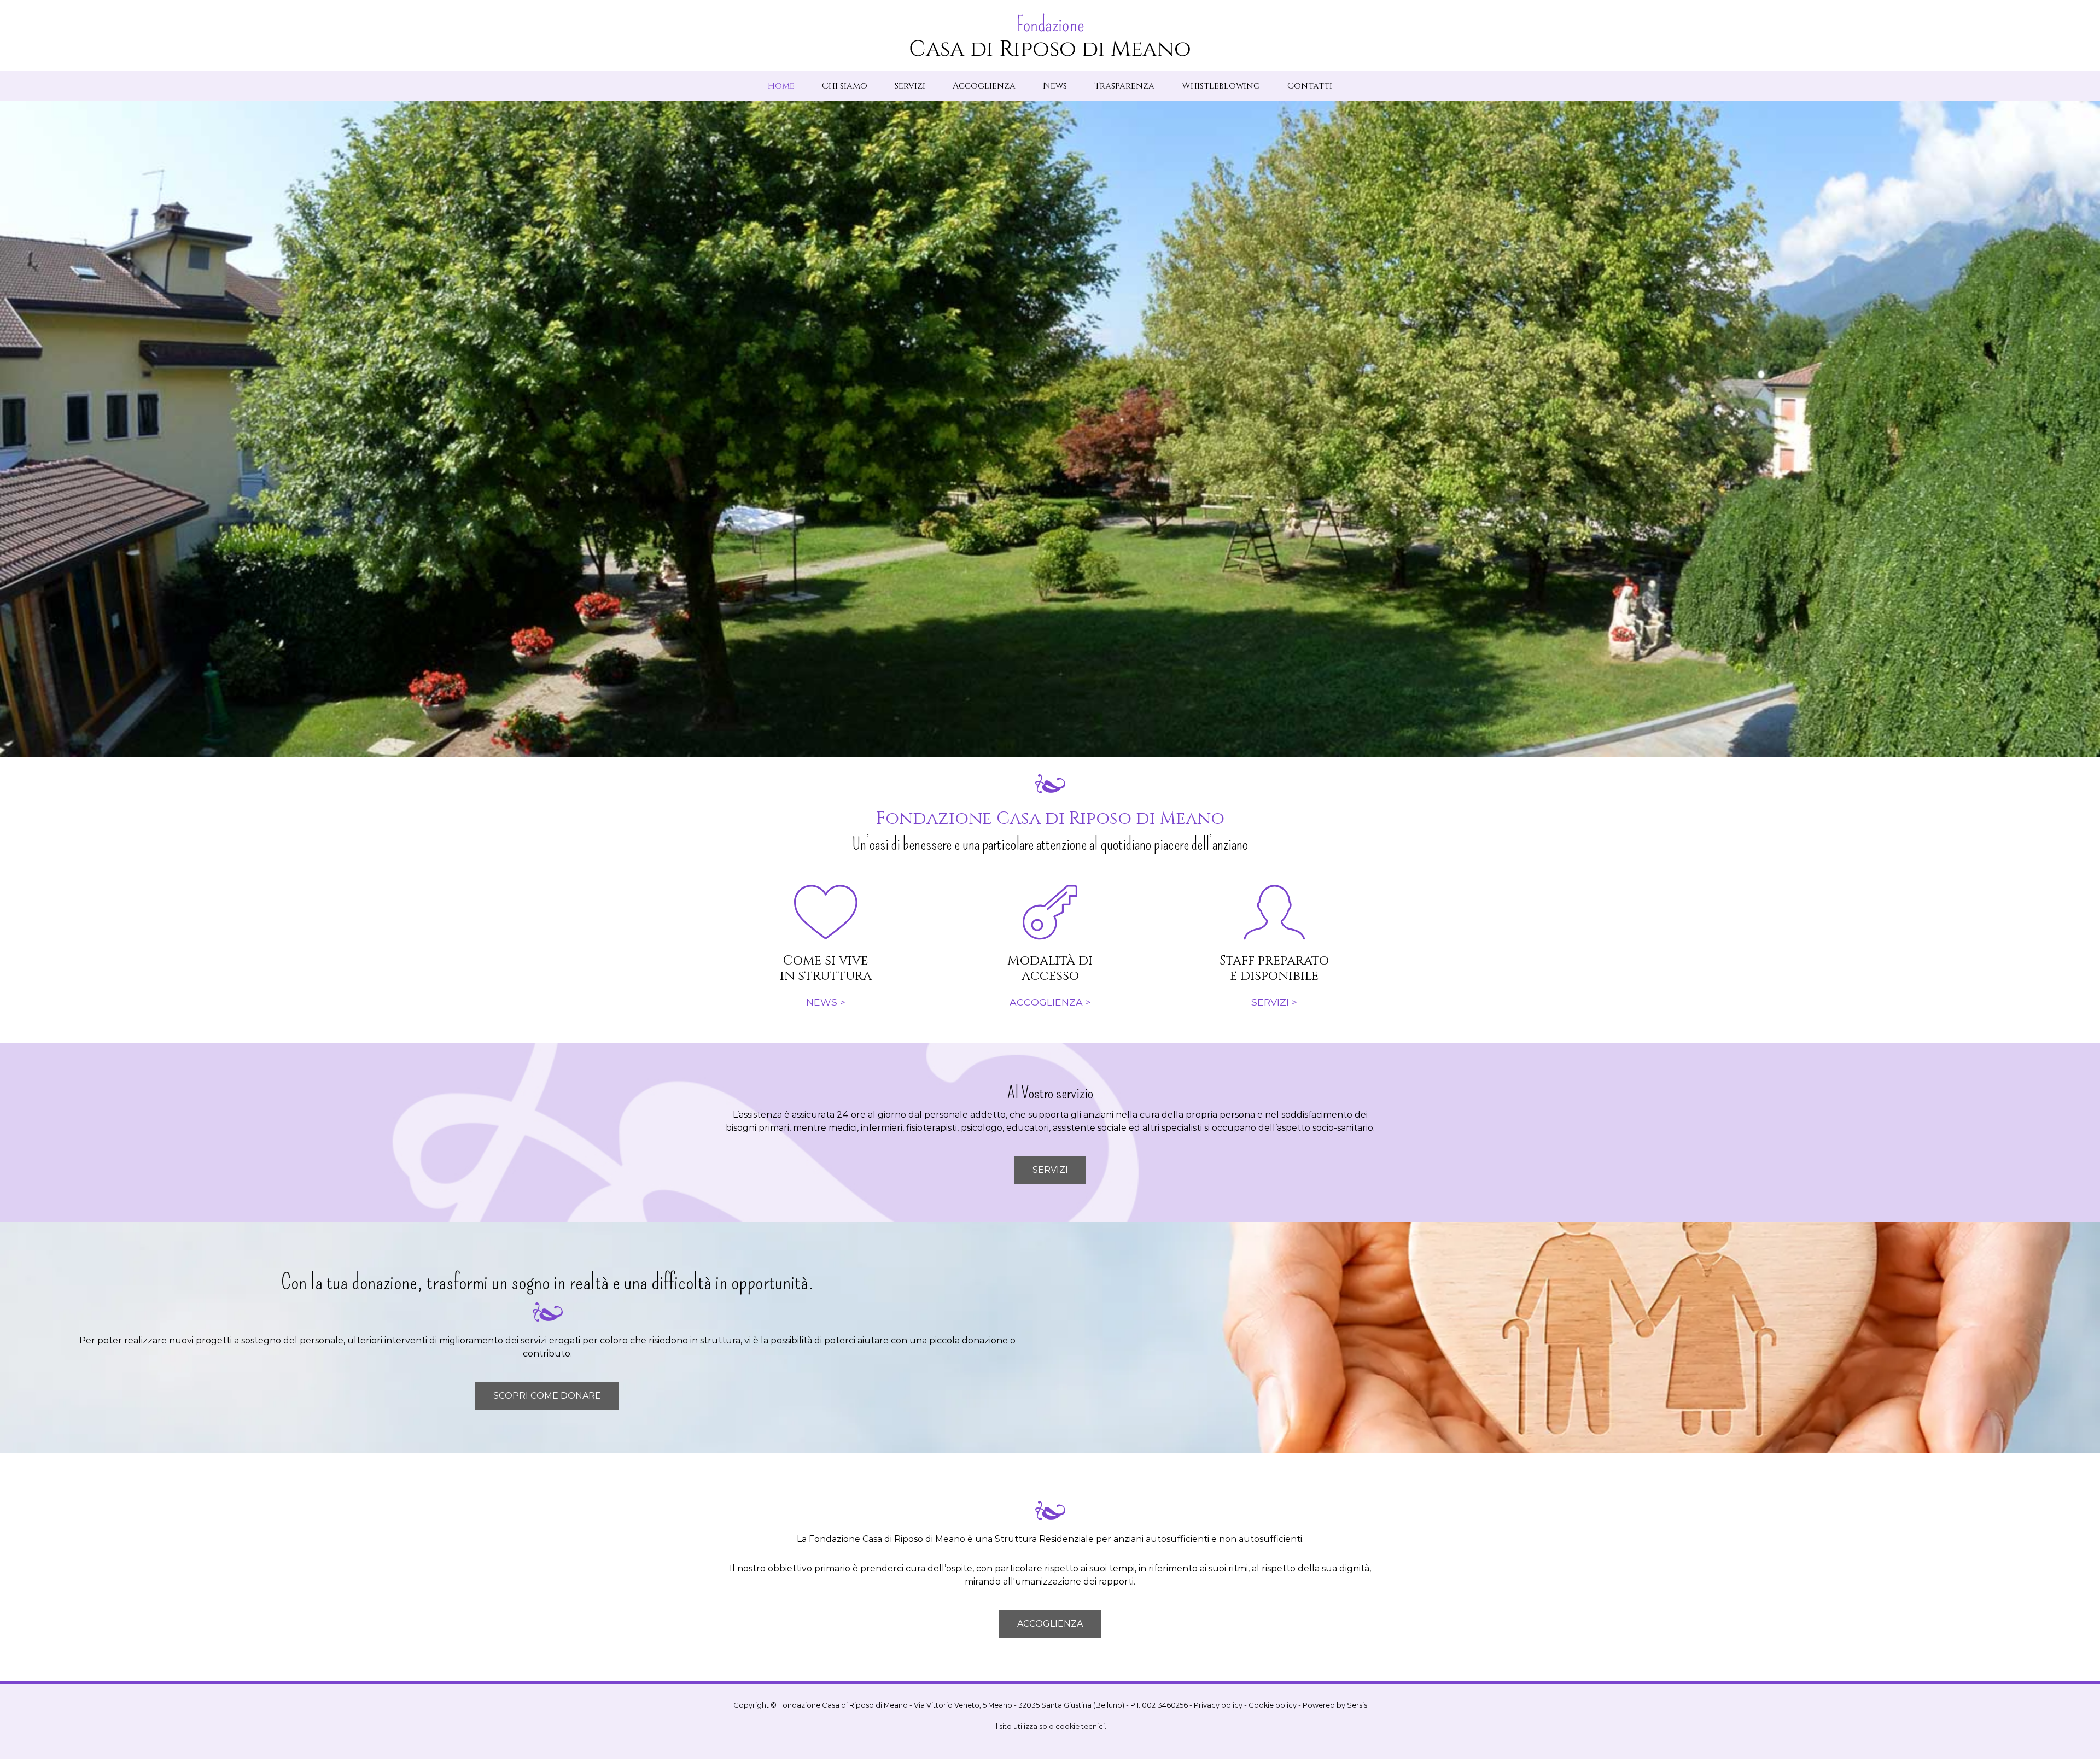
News (1055, 86)
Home (781, 86)
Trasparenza (1124, 86)
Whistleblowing (1221, 86)
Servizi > (1274, 1002)
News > (826, 1002)
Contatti (1310, 86)
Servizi (910, 86)
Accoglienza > (1050, 1002)
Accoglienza (984, 86)
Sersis (1357, 1705)
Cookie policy (1273, 1705)
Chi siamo (845, 86)
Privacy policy (1218, 1705)
